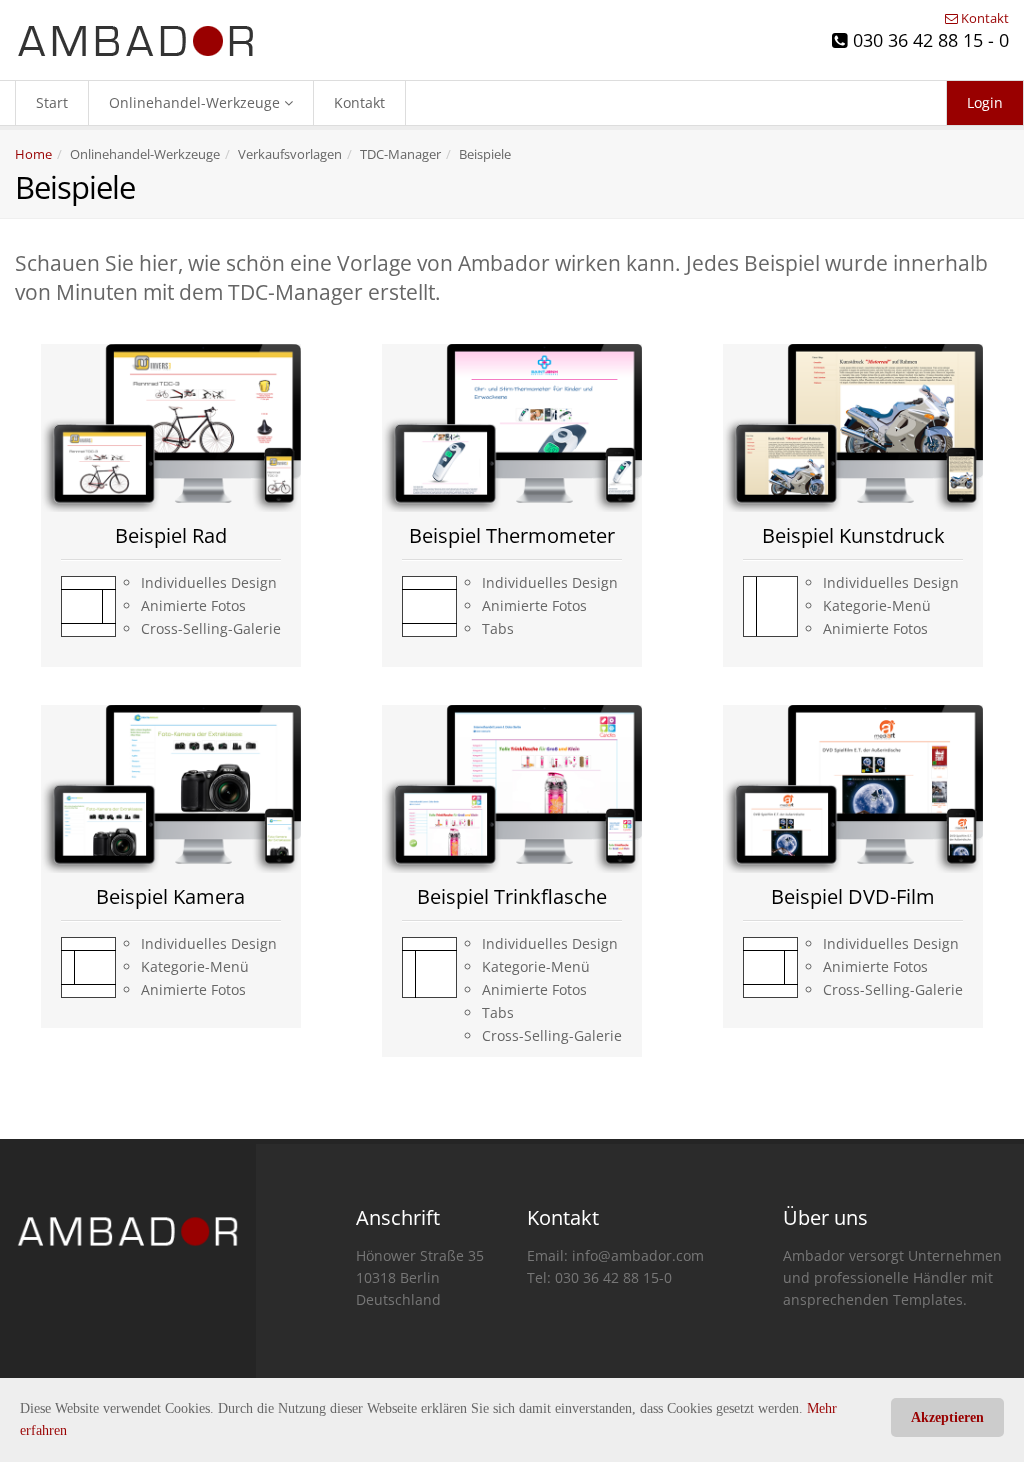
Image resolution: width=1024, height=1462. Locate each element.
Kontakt (983, 18)
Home (33, 154)
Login (985, 102)
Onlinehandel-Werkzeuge (196, 102)
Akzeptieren (947, 1417)
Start (52, 102)
